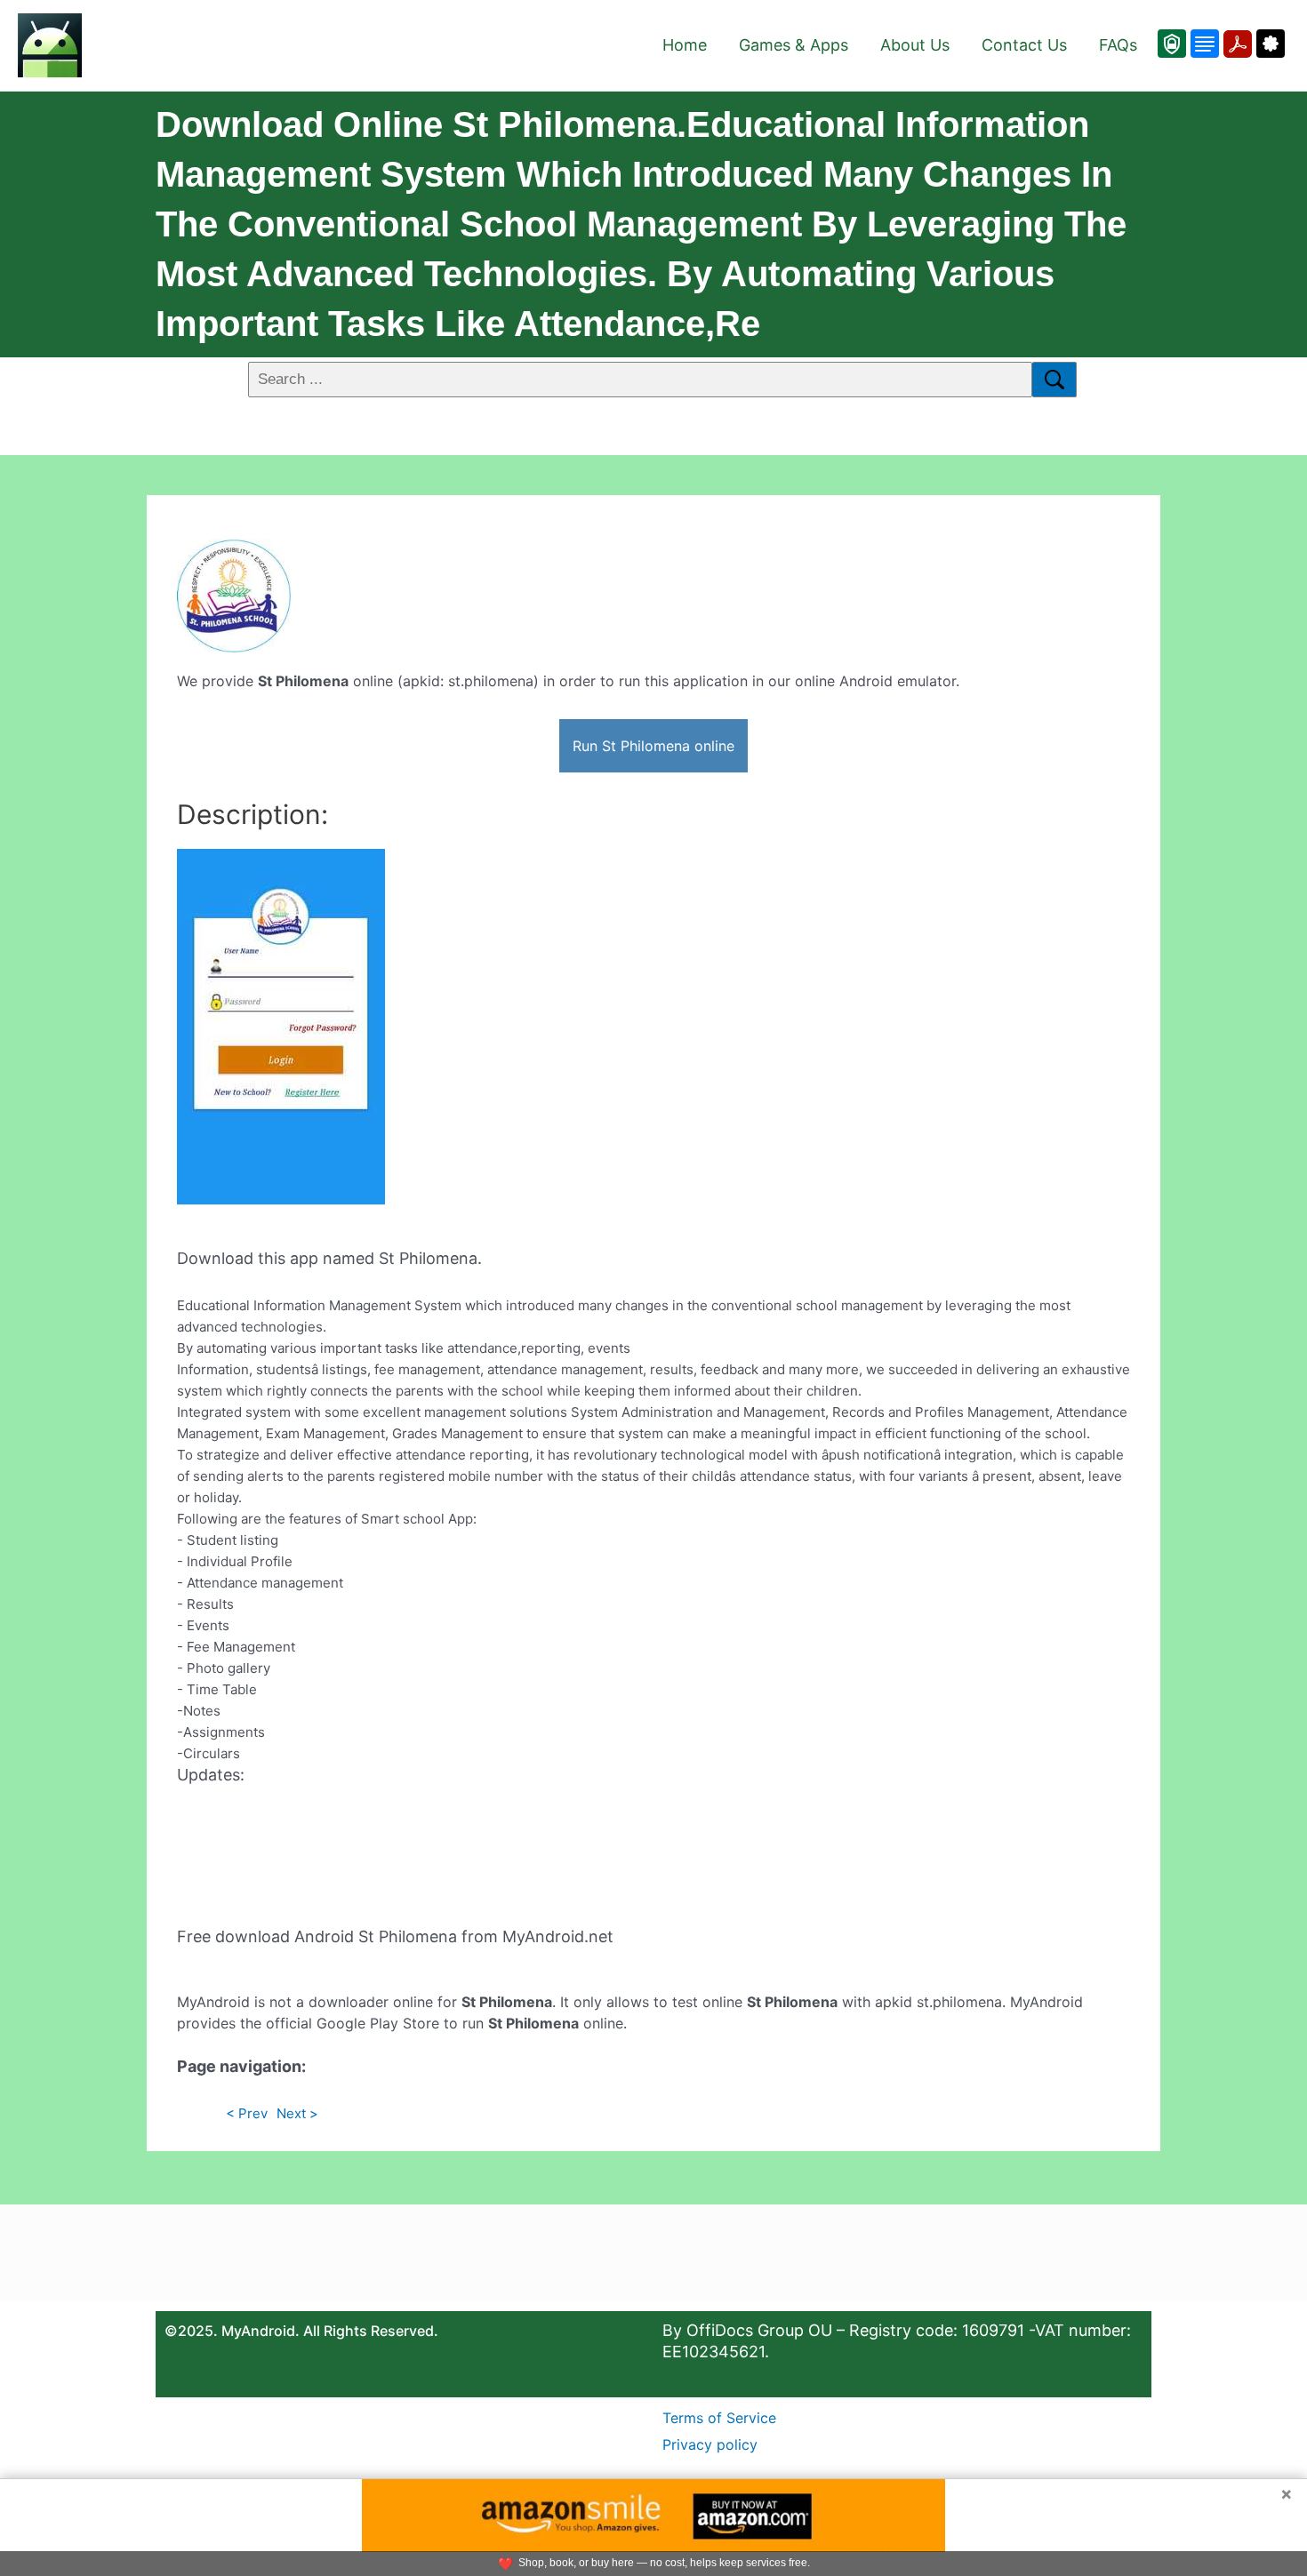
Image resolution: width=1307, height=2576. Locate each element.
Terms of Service (719, 2418)
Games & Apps (794, 45)
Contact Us (1024, 45)
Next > (297, 2113)
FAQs (1118, 45)
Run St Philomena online (653, 746)
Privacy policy (710, 2444)
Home (685, 45)
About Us (915, 45)
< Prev (247, 2113)
